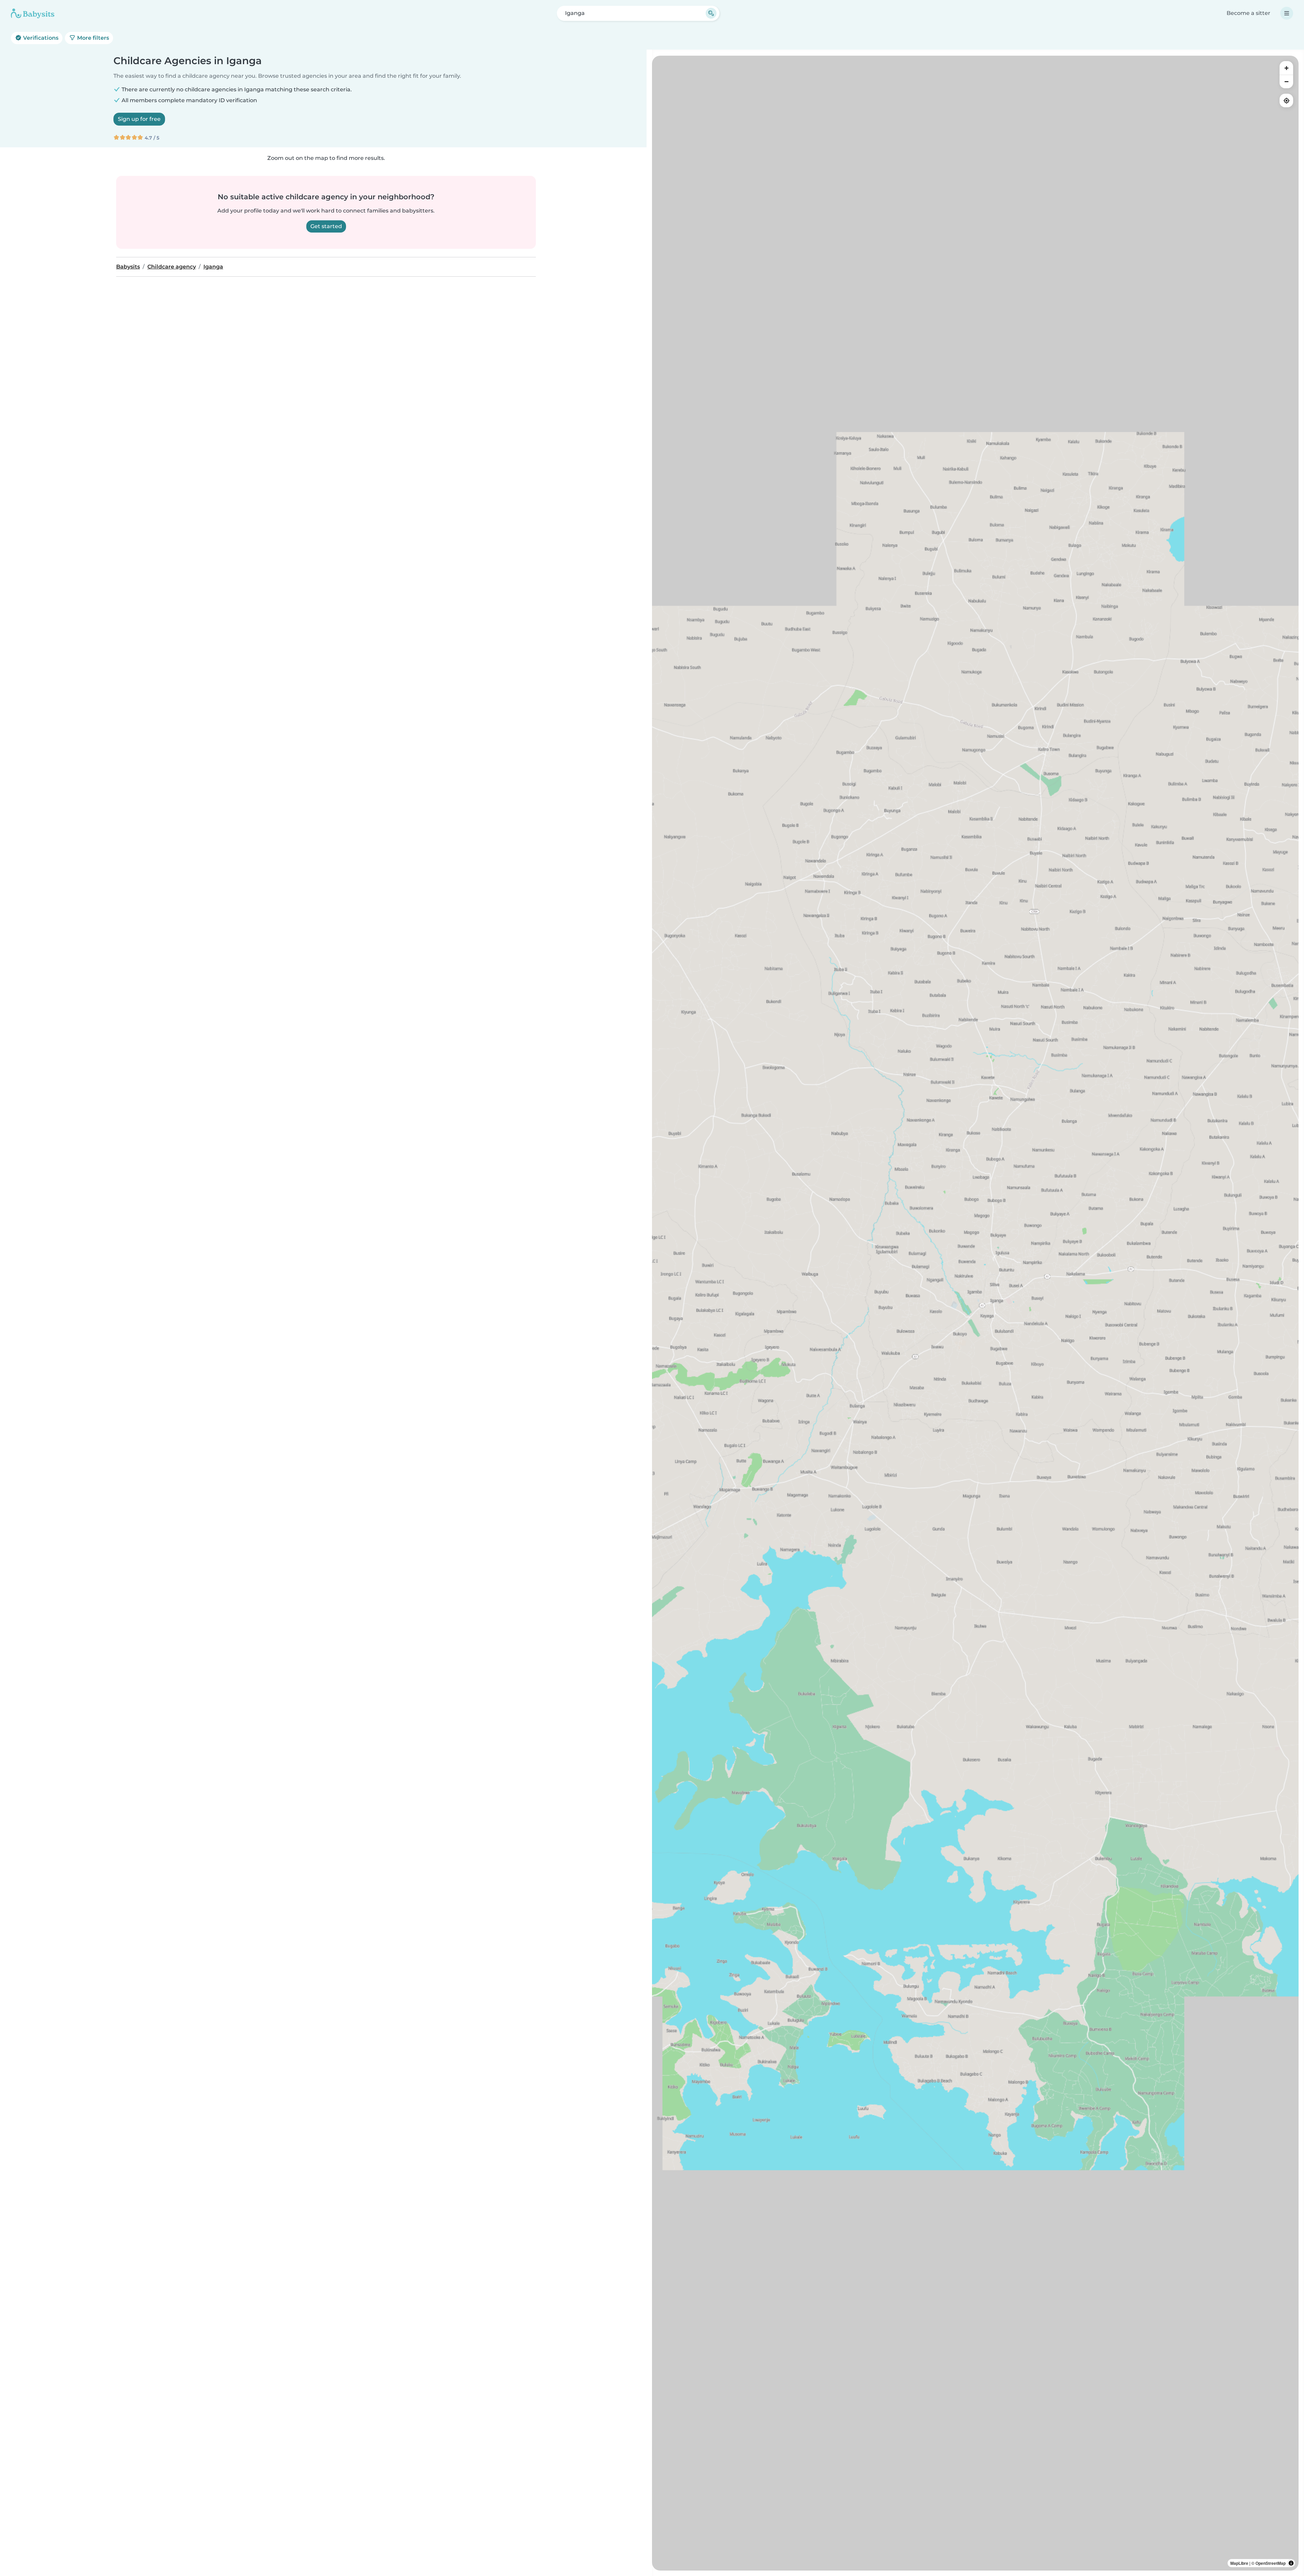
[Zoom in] (1286, 68)
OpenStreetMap (1271, 2563)
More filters (92, 38)
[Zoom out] (1286, 81)
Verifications (40, 38)
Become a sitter (1248, 13)
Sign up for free (139, 119)
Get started (326, 226)
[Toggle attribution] (1291, 2563)
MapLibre (1239, 2563)
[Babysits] (33, 13)
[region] (975, 1313)
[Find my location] (1286, 100)
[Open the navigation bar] (1287, 13)
